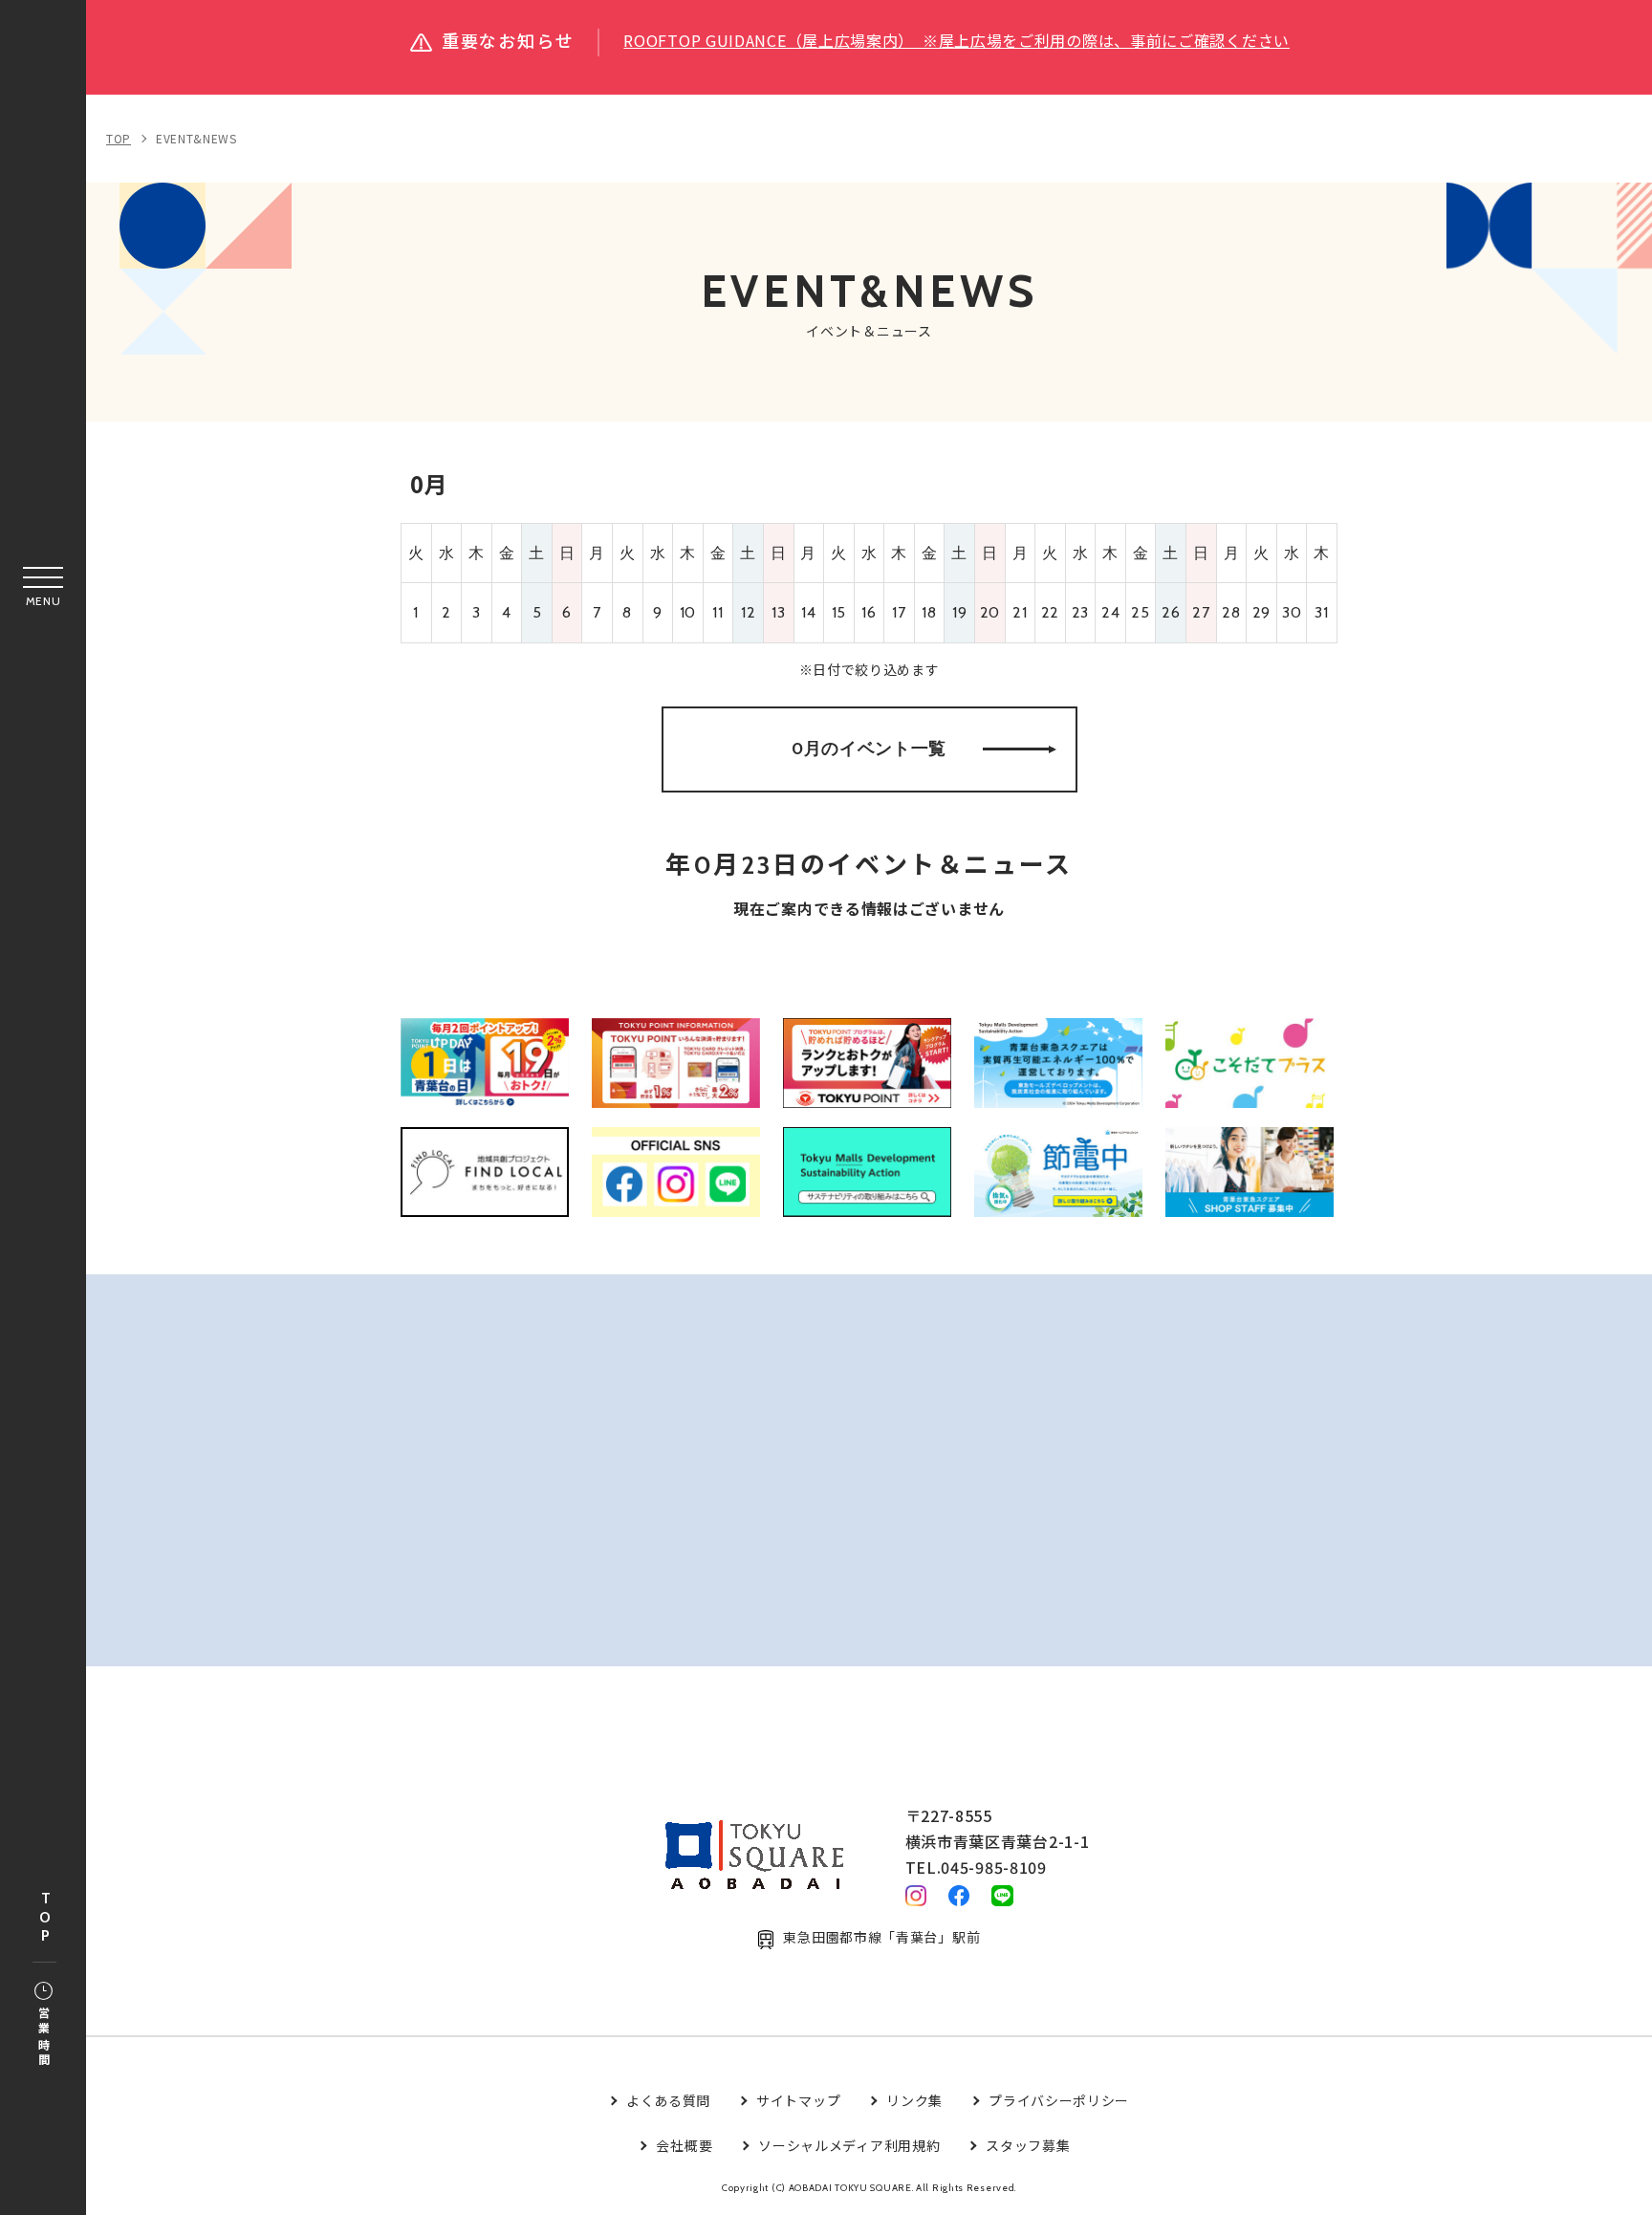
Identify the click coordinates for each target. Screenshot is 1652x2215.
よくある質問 (668, 2100)
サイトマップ (798, 2100)
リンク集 (914, 2100)
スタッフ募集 (1028, 2145)
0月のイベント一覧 (869, 749)
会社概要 (684, 2145)
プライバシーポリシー (1059, 2100)
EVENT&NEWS (196, 138)
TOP (45, 1918)
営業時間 (43, 2038)
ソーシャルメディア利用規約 (849, 2145)
